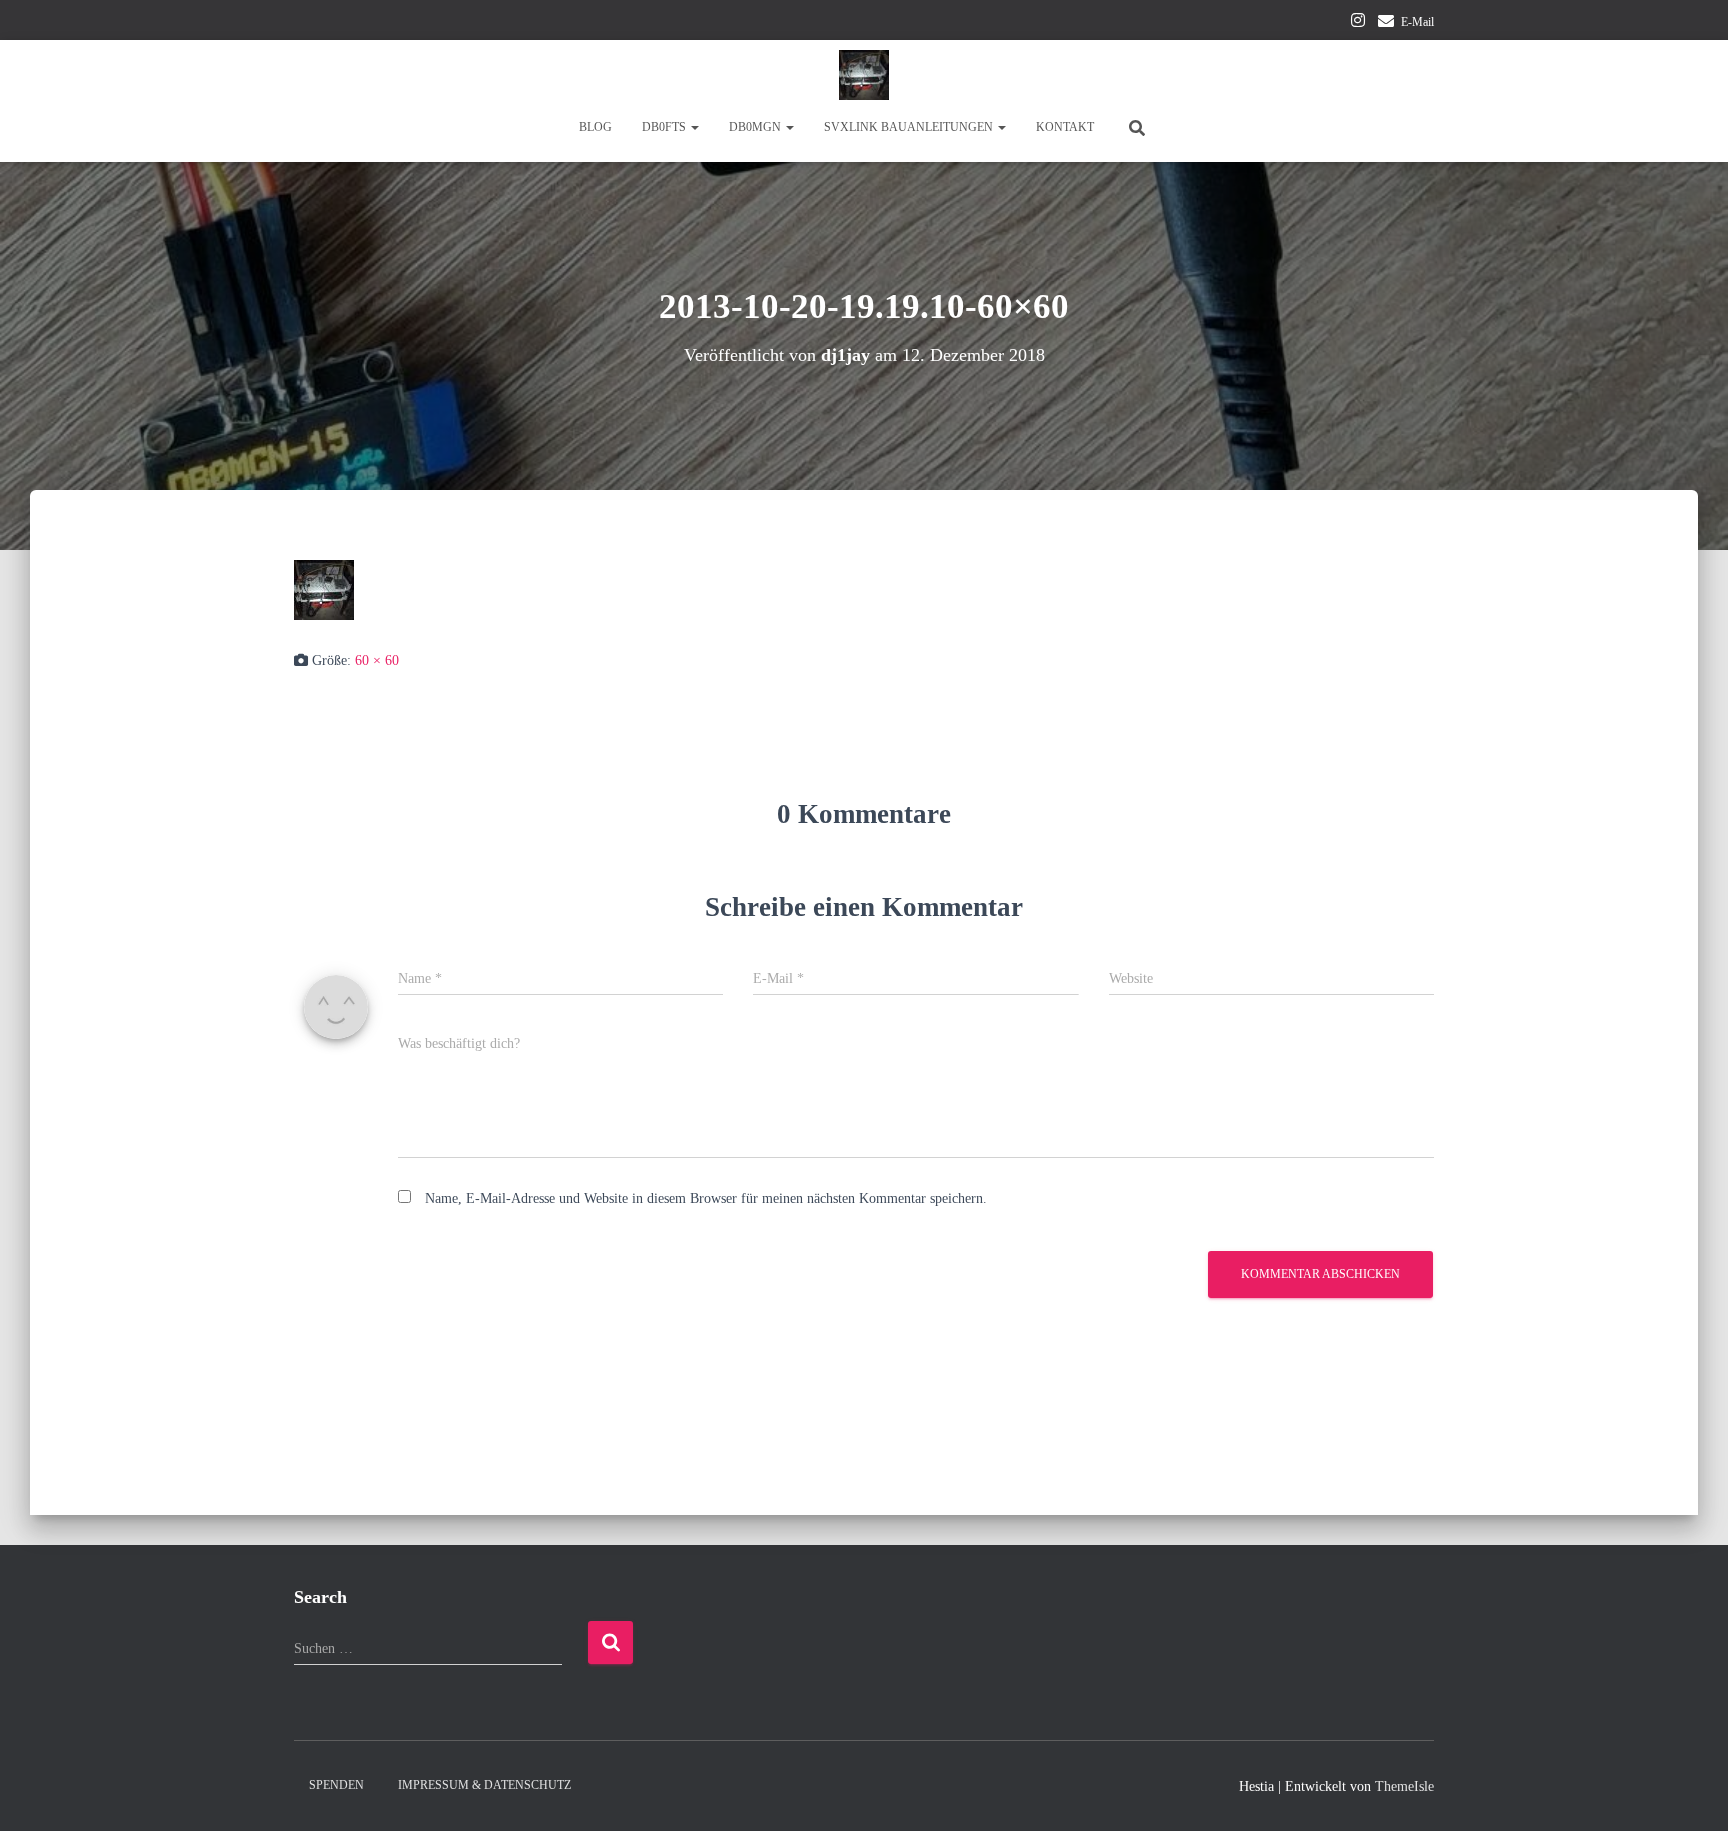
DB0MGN (756, 127)
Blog (595, 127)
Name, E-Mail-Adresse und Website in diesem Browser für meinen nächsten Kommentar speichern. (706, 1198)
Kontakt (1065, 127)
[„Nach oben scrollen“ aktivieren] (1688, 1791)
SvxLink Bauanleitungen (910, 127)
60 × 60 (377, 660)
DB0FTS (665, 127)
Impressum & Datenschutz (484, 1785)
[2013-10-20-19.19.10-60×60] (324, 588)
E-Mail (1417, 22)
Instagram (1358, 23)
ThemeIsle (1404, 1786)
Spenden (336, 1785)
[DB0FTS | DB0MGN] (864, 75)
